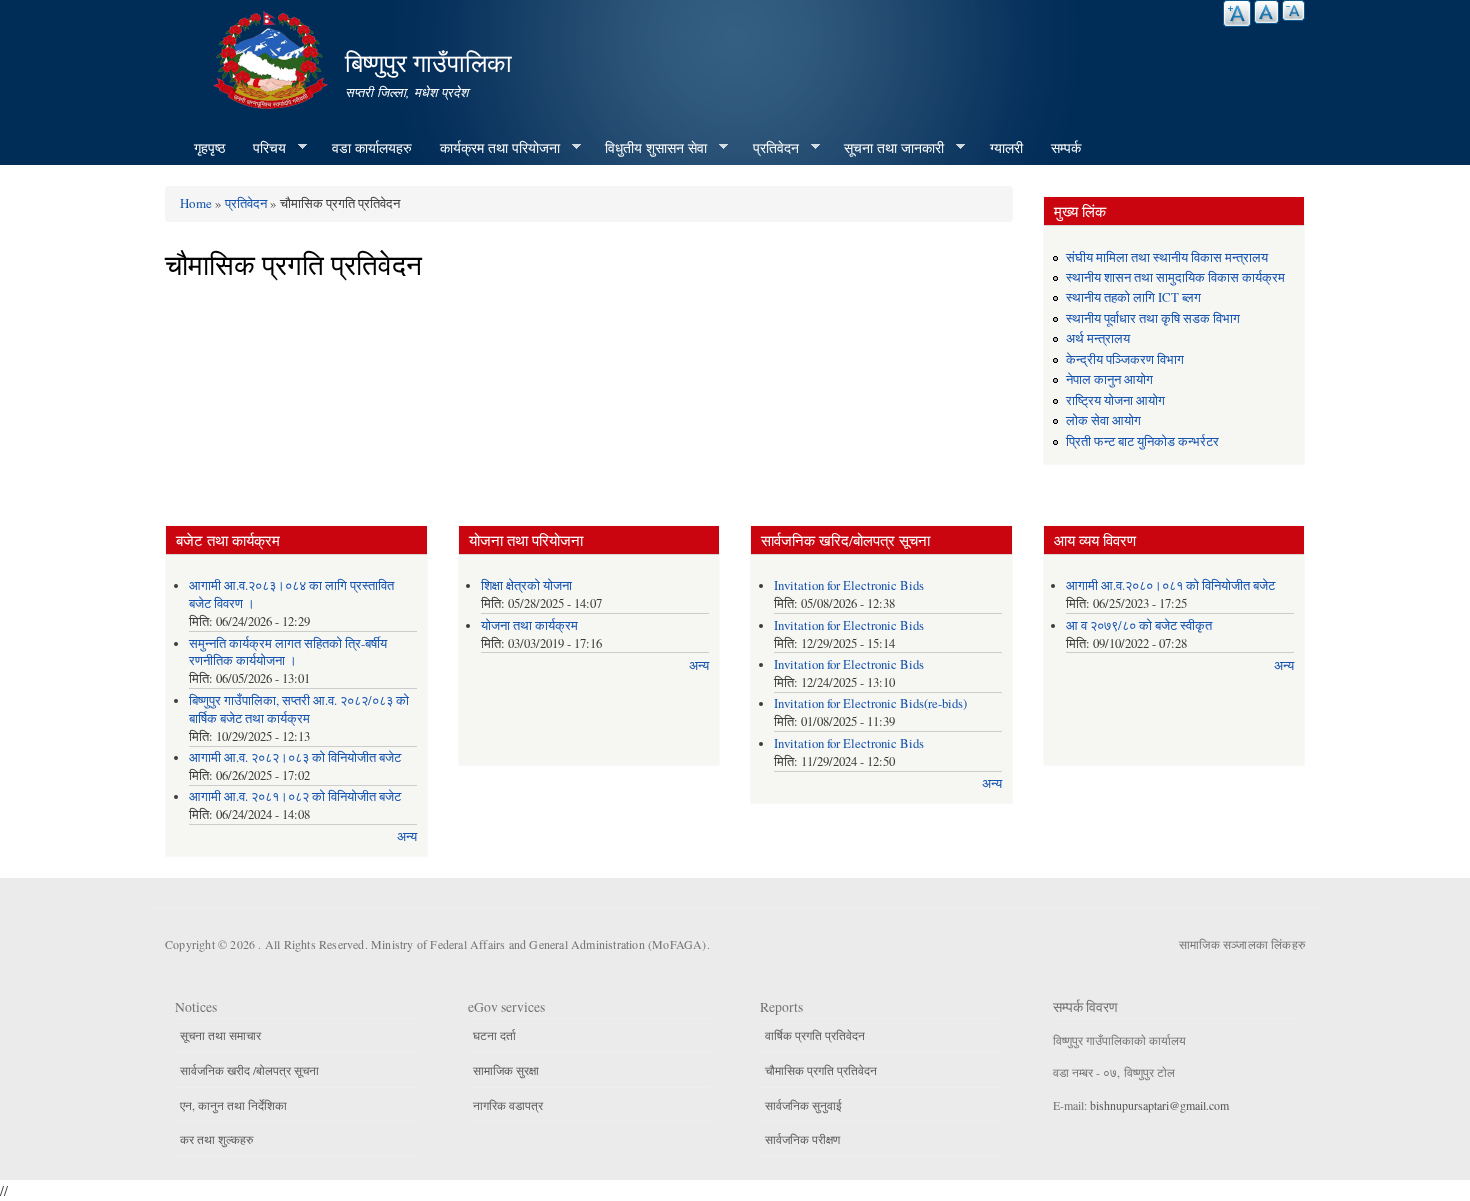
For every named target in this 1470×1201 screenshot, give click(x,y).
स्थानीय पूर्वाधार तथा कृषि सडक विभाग (1153, 318)
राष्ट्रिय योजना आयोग (1115, 400)
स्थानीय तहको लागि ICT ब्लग (1133, 297)
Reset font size (1266, 12)
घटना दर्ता (494, 1035)
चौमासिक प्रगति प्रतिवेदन (821, 1070)
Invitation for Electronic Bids (849, 585)
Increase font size (1237, 13)
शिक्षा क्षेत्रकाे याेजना (526, 585)
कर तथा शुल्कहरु (216, 1139)
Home (196, 203)
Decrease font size (1293, 10)
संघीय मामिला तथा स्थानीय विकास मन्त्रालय (1167, 257)
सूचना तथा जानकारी (887, 148)
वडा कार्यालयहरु (372, 147)
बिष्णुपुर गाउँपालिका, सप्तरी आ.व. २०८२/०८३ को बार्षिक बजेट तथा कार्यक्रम (299, 709)
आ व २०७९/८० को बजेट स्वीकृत (1139, 625)
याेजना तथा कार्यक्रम (529, 625)
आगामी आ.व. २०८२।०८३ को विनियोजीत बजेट (295, 757)
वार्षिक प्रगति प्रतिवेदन (815, 1035)
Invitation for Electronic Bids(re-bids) (870, 703)
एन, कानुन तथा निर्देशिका (233, 1105)
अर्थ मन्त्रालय (1098, 338)
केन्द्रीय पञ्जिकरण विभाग (1125, 359)
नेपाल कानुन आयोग (1109, 379)
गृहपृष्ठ (209, 147)
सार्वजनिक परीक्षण (802, 1139)
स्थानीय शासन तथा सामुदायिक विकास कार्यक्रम (1175, 277)
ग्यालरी (1006, 147)
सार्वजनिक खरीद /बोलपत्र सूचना (249, 1070)
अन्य (407, 836)
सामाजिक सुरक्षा (506, 1070)
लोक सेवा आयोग (1103, 420)
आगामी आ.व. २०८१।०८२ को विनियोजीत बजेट (295, 796)
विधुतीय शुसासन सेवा (649, 148)
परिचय (262, 148)
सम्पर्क (1066, 147)
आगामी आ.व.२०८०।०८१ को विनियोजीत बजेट (1170, 585)
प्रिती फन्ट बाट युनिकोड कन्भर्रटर (1142, 441)
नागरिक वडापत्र (508, 1105)
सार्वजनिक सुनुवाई (803, 1105)
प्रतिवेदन (769, 148)
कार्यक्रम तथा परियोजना (493, 148)
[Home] (273, 57)
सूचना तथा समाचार (220, 1035)
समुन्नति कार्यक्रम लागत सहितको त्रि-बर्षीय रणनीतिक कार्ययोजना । (288, 652)
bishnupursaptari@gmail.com (1159, 1105)
